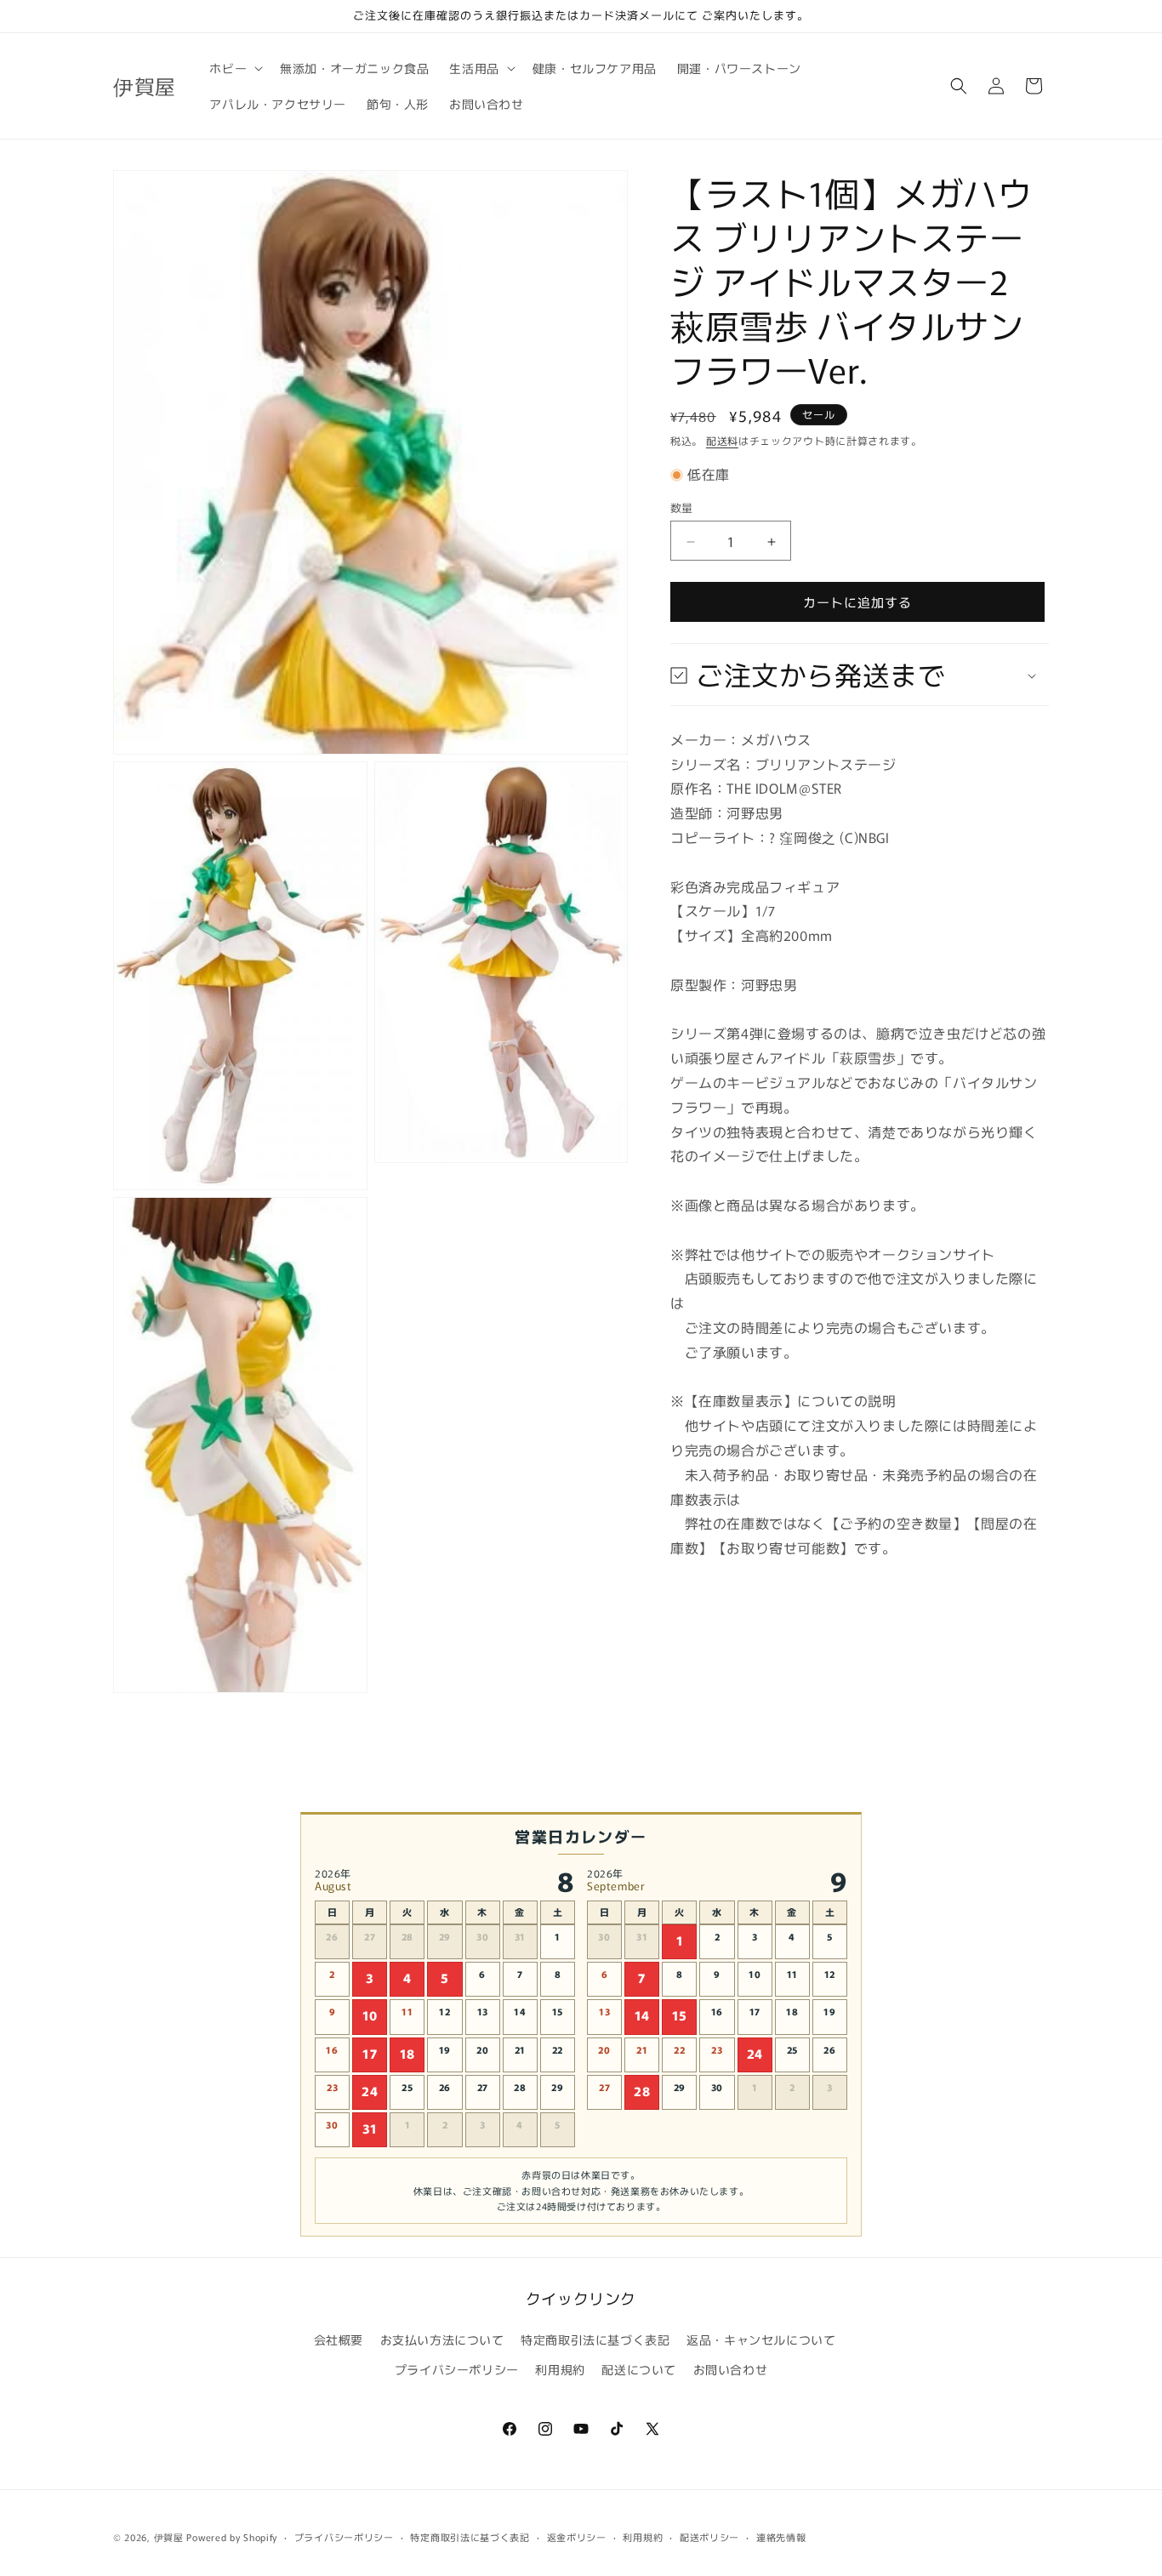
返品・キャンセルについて (761, 2339)
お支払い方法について (442, 2339)
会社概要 (339, 2339)
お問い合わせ (731, 2370)
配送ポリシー (709, 2537)
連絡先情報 (781, 2537)
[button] (234, 68)
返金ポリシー (577, 2537)
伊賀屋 (169, 2537)
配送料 (722, 440)
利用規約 (560, 2370)
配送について (639, 2370)
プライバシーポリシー (457, 2370)
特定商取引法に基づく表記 (595, 2339)
